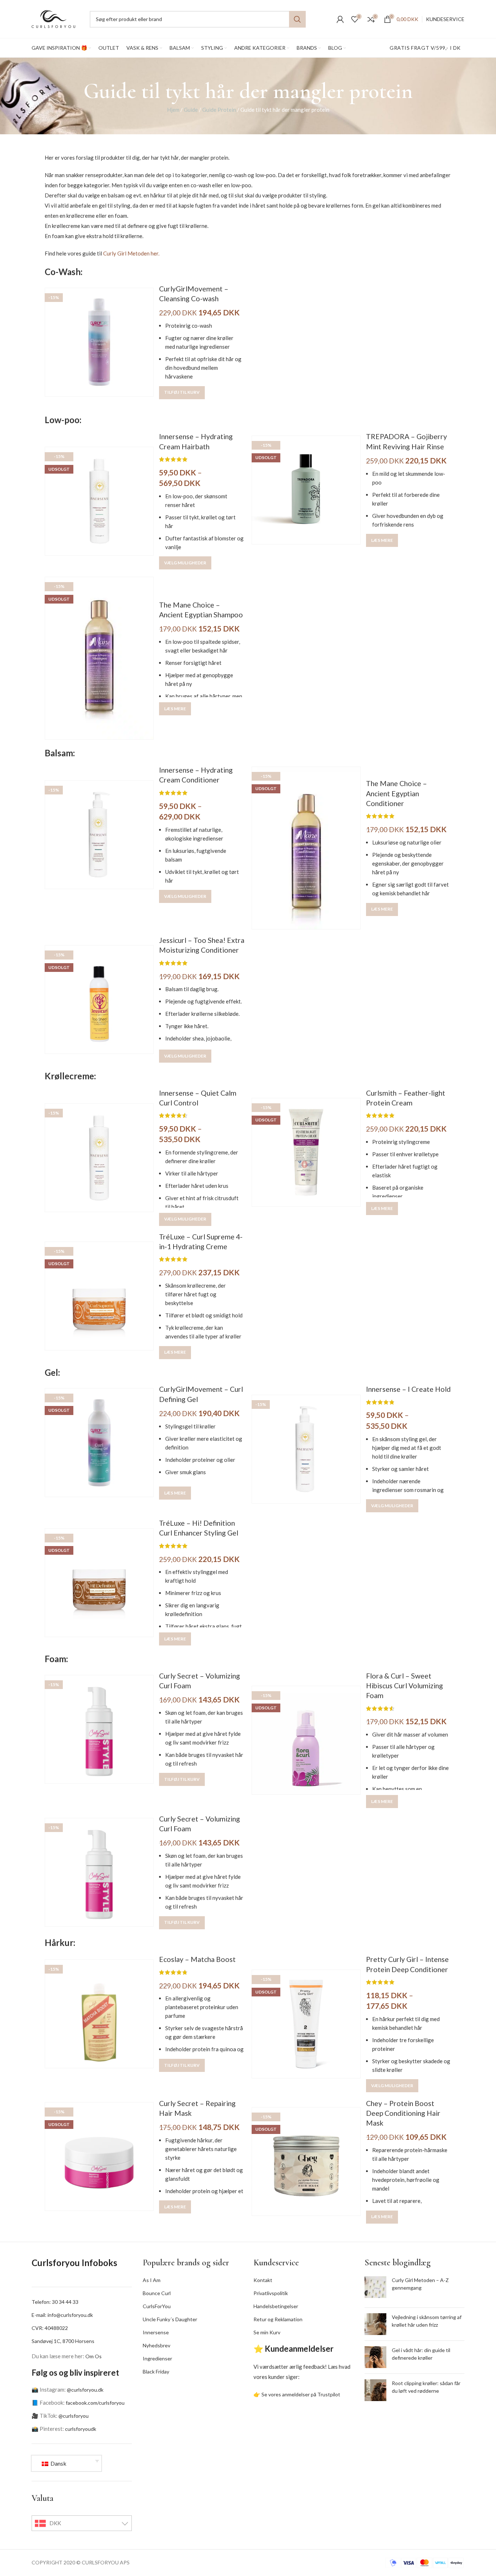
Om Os (93, 2356)
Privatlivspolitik (271, 2293)
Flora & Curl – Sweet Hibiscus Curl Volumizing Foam (404, 1686)
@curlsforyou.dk (85, 2390)
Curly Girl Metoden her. (131, 253)
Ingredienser (157, 2358)
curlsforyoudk (81, 2429)
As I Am (152, 2280)
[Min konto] (340, 19)
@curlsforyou (74, 2416)
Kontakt (263, 2280)
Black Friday (156, 2371)
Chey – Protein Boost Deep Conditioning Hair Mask (403, 2113)
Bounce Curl (157, 2293)
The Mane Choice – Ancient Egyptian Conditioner (397, 793)
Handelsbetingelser (276, 2306)
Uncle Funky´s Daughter (170, 2319)
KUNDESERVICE (445, 19)
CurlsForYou (157, 2306)
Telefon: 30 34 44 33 (55, 2302)
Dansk (58, 2463)
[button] (182, 393)
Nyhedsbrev (156, 2345)
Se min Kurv (267, 2332)
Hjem (173, 110)
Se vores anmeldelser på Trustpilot (301, 2394)
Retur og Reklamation (278, 2319)
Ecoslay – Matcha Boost (197, 1959)
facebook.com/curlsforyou (95, 2403)
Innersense (156, 2332)
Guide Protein (219, 110)
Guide (191, 110)
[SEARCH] (297, 19)
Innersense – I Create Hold (408, 1389)
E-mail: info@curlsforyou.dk (62, 2315)
